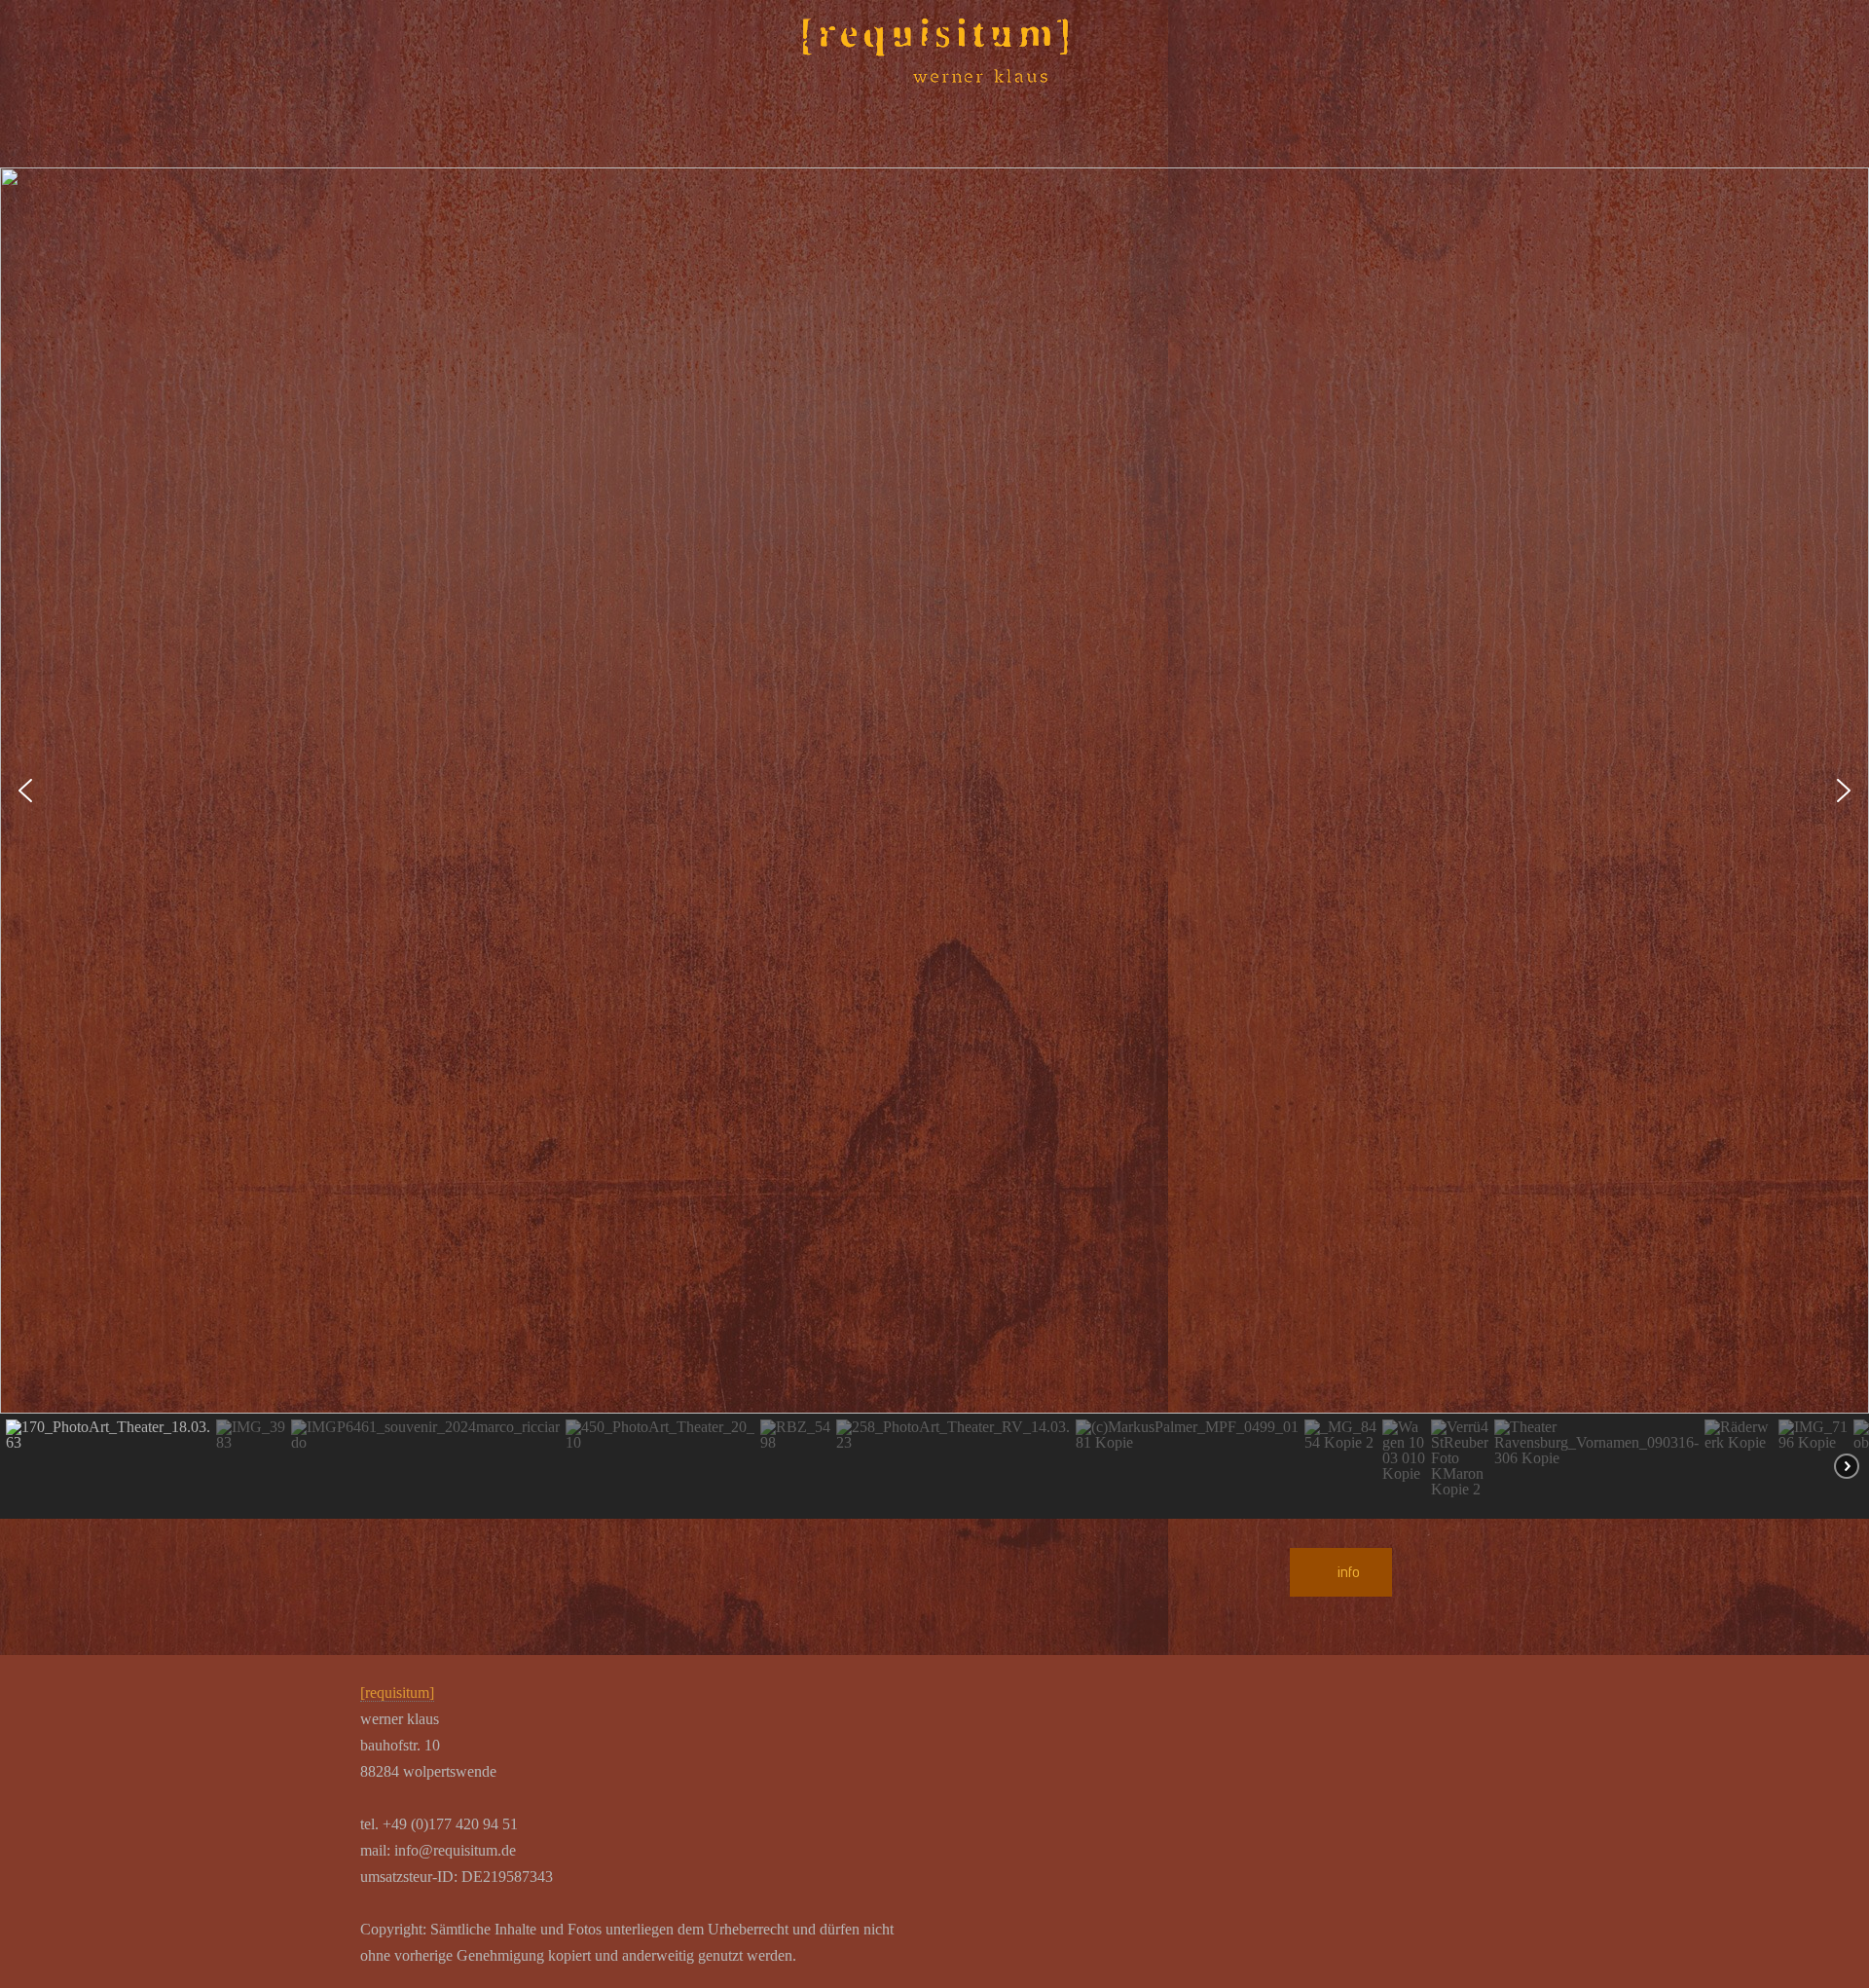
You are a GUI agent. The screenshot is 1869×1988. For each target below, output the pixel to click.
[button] (25, 791)
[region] (934, 843)
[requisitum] (397, 1693)
